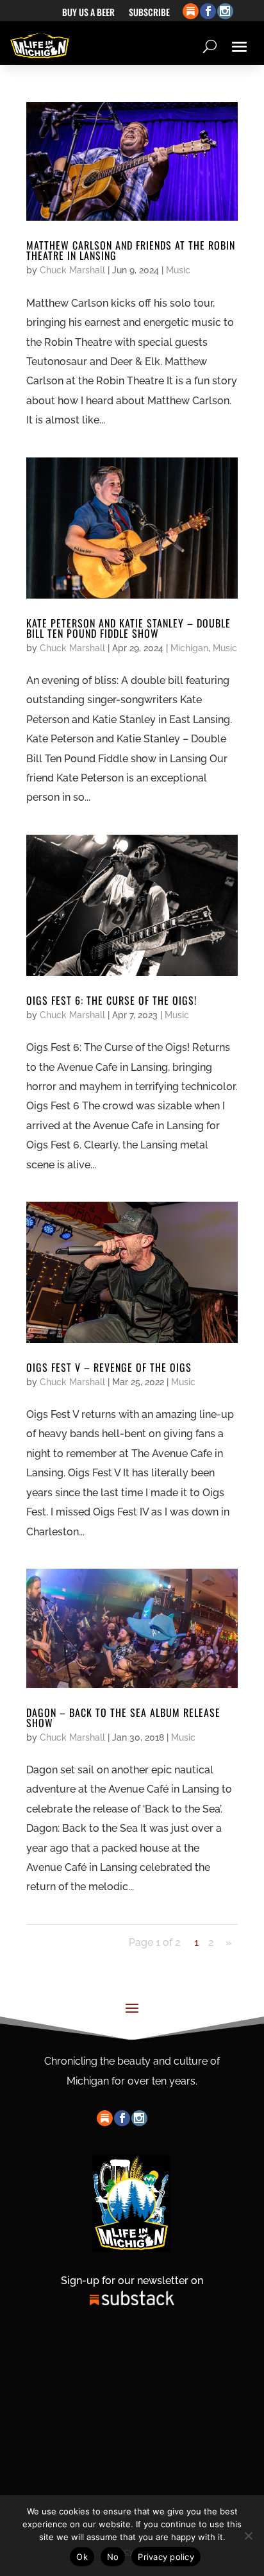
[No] (248, 2536)
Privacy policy (166, 2557)
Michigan (189, 648)
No (113, 2557)
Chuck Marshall (72, 270)
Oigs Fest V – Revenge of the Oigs (109, 1367)
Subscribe (149, 13)
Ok (82, 2557)
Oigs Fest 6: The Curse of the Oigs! (111, 1000)
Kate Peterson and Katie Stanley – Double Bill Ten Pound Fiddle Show (128, 628)
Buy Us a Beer (88, 13)
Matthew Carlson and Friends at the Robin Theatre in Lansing (131, 250)
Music (178, 270)
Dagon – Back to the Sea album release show (123, 1718)
